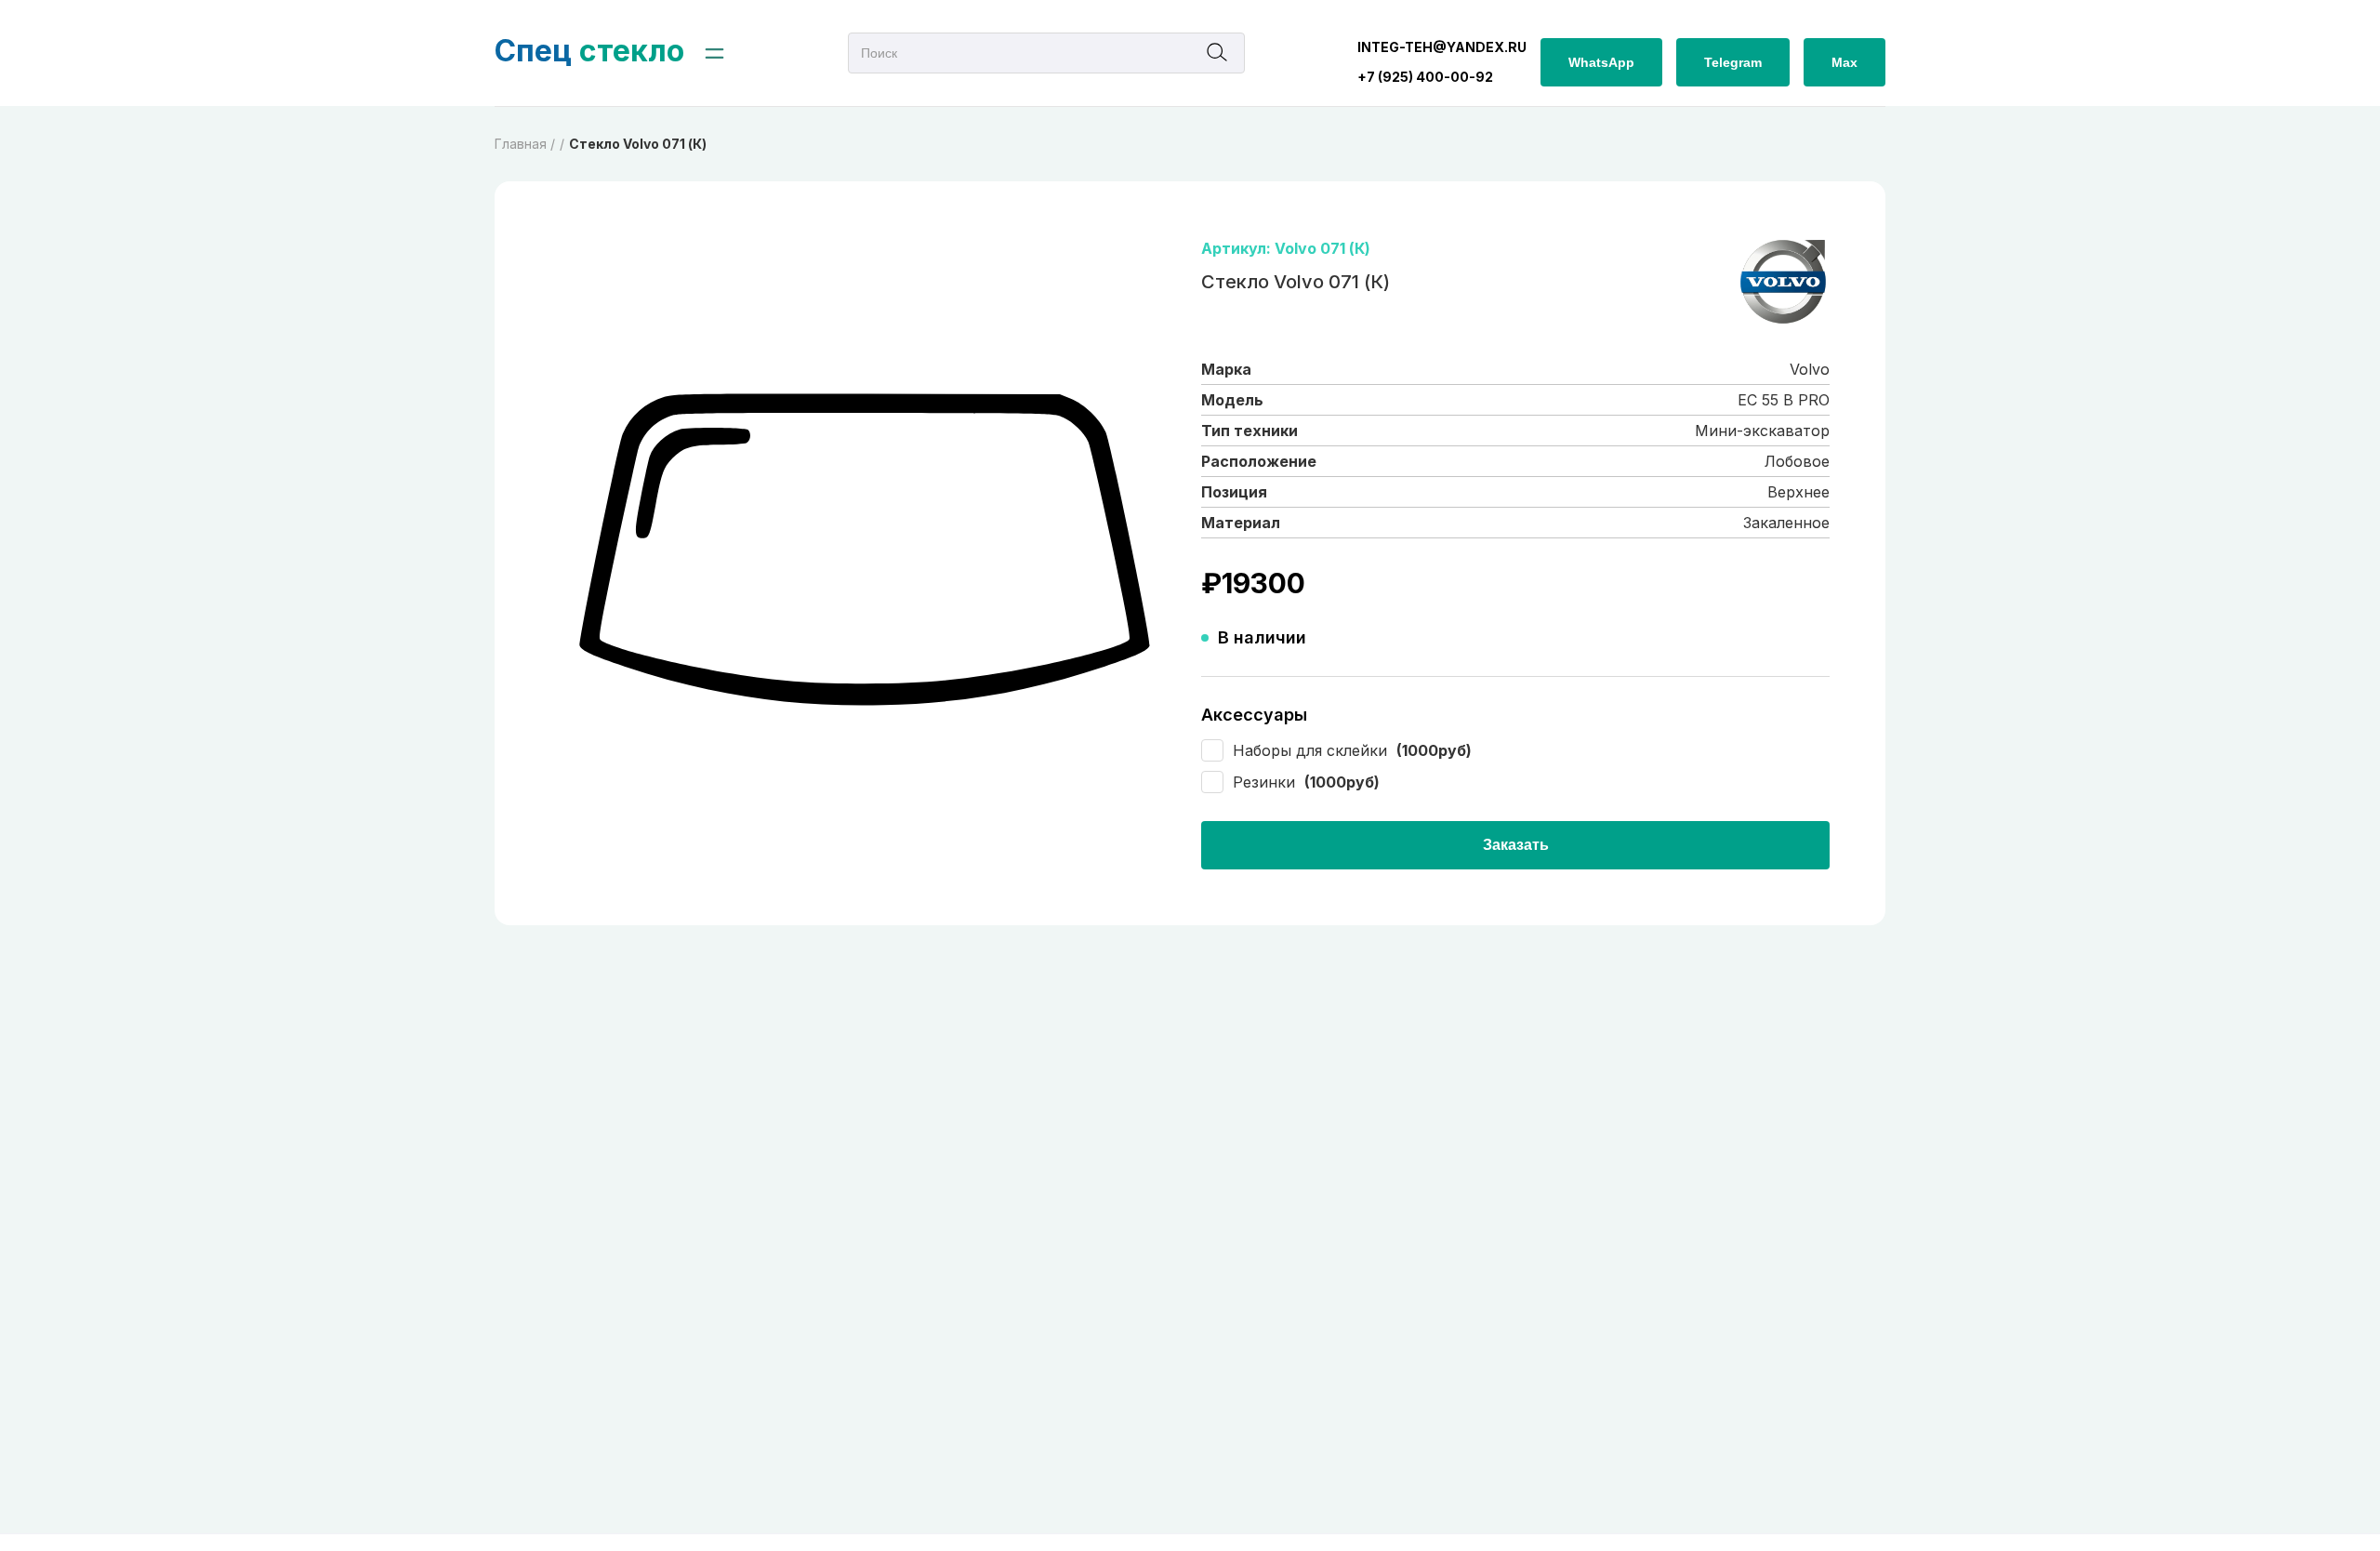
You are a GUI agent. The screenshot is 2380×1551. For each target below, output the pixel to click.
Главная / (525, 144)
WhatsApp (1601, 62)
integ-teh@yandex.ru (1442, 47)
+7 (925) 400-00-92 (1425, 77)
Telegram (1733, 62)
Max (1844, 62)
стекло (589, 51)
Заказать (1516, 845)
